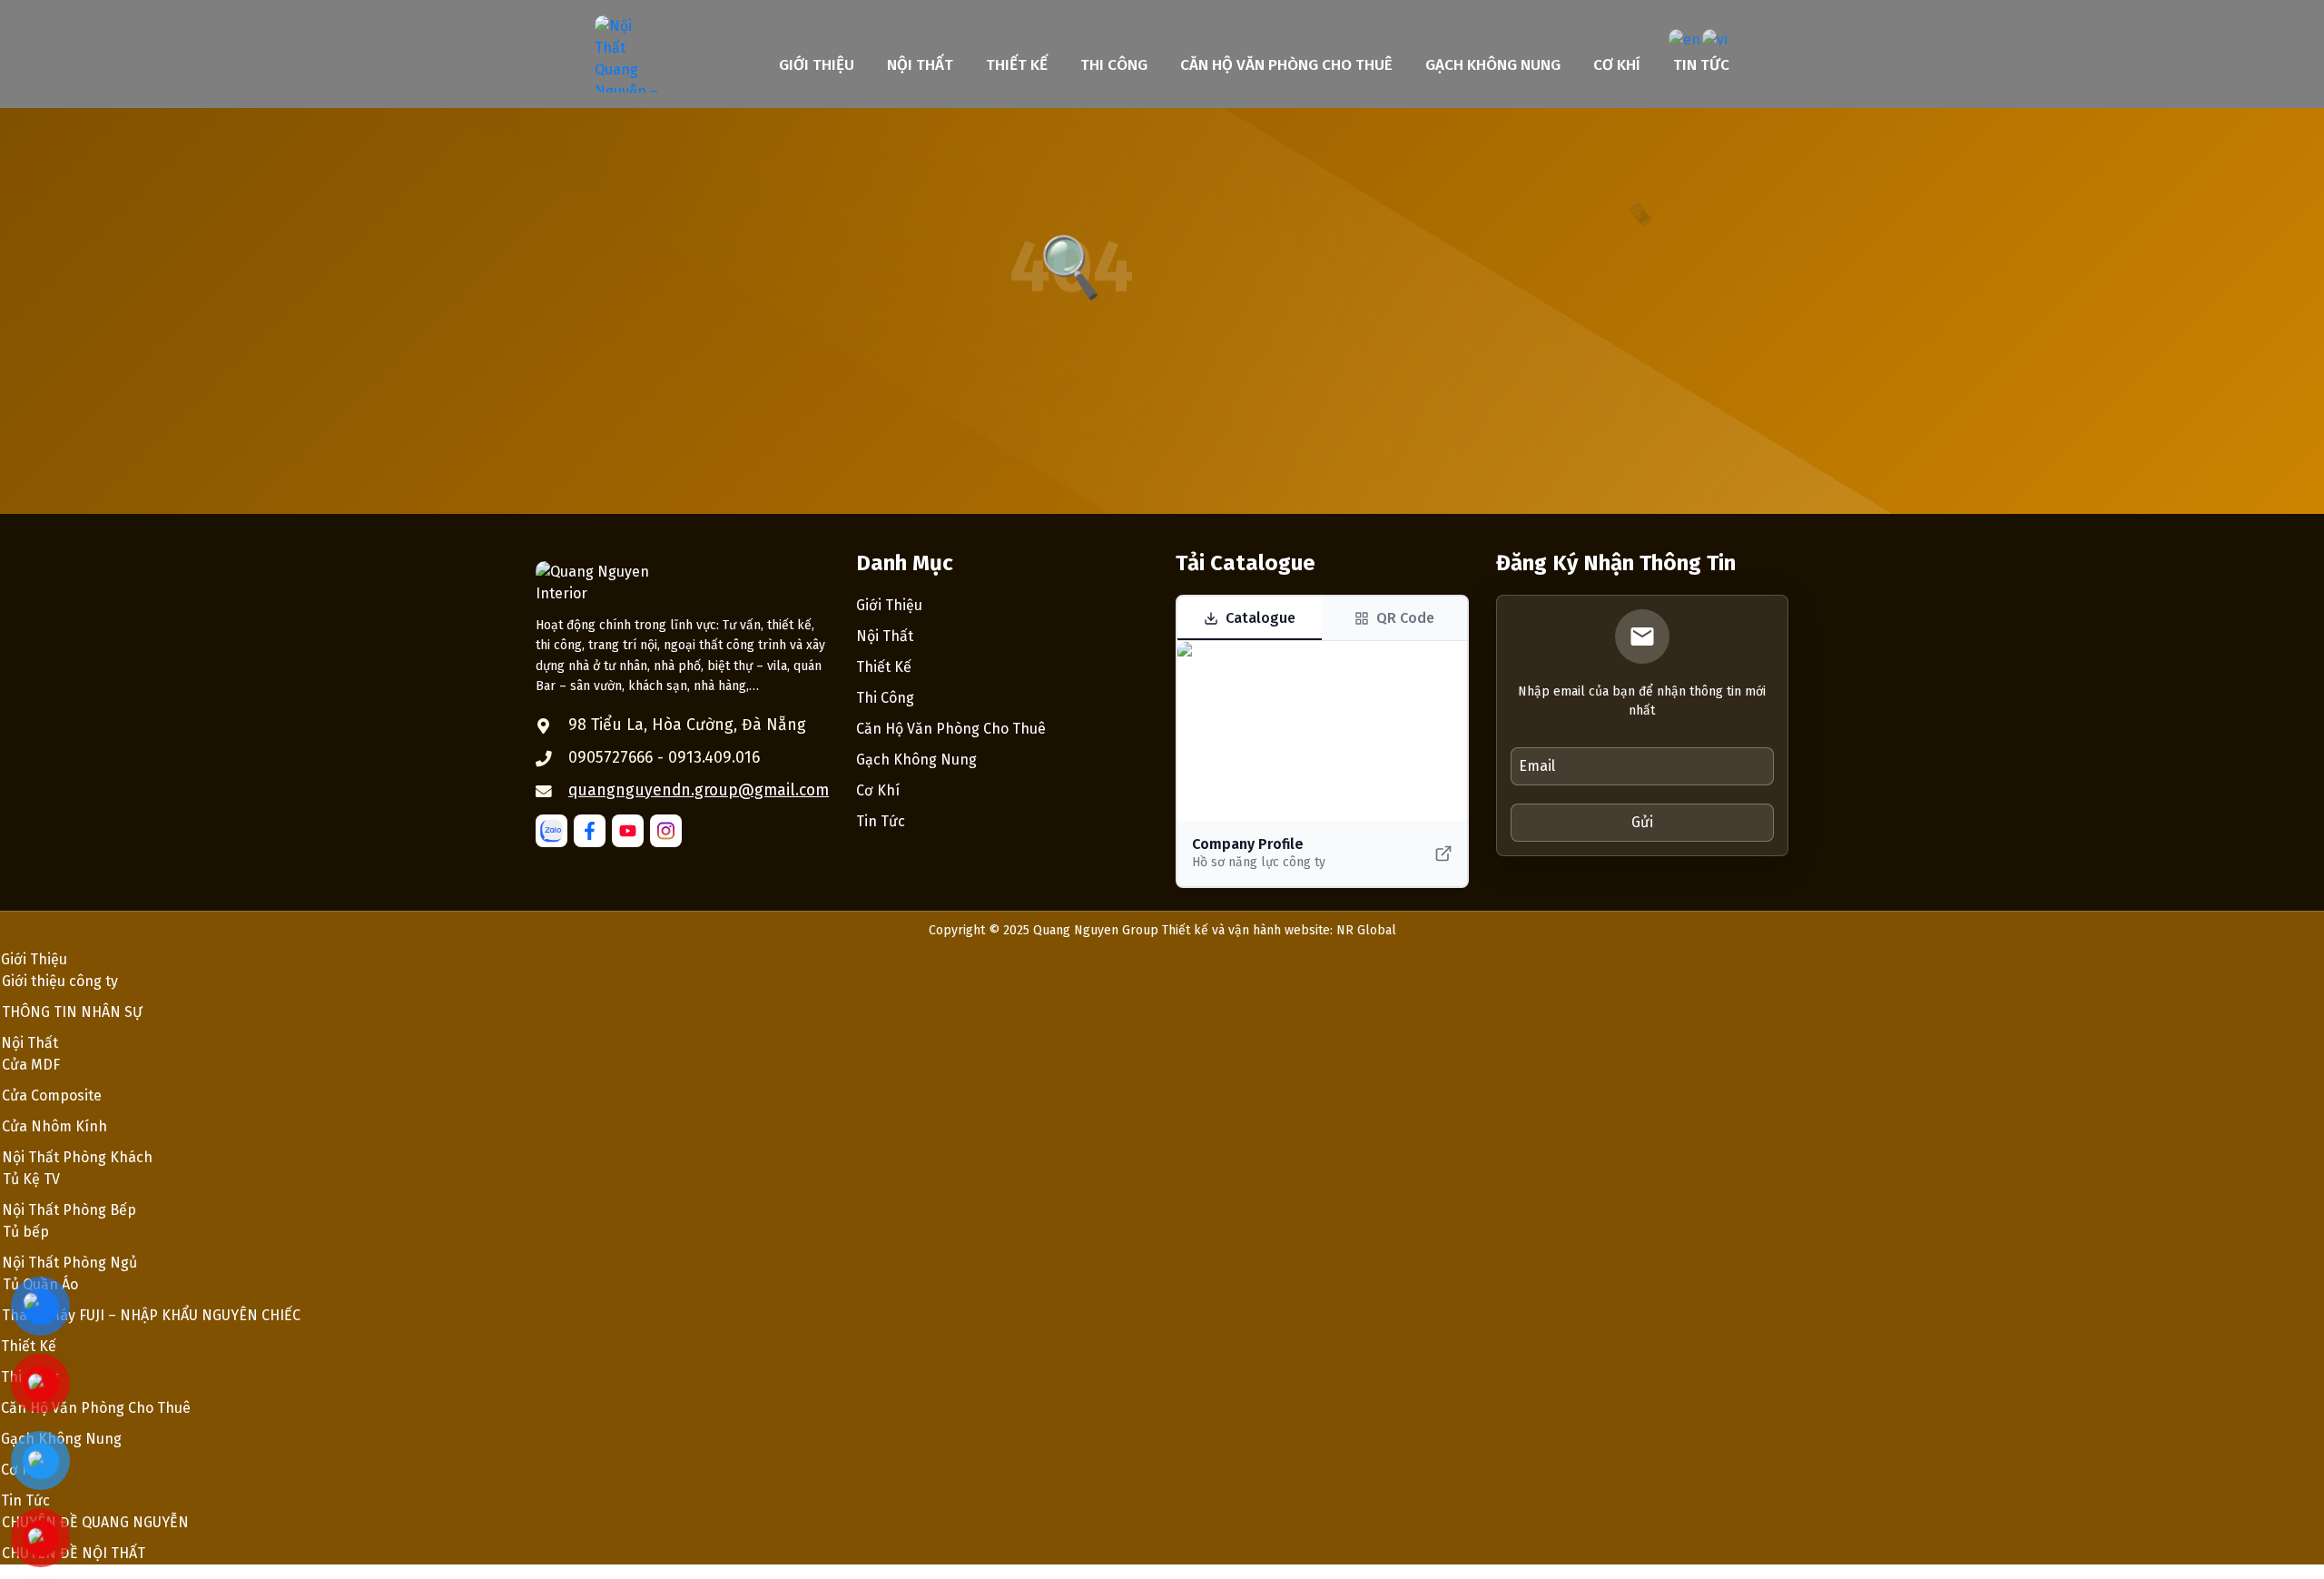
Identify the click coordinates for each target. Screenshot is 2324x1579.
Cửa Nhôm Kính (54, 1126)
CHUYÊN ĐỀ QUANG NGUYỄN (95, 1522)
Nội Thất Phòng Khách (77, 1157)
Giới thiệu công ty (60, 981)
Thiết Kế (1017, 65)
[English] (1685, 39)
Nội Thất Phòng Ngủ (69, 1263)
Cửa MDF (31, 1065)
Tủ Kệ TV (31, 1179)
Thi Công (1114, 65)
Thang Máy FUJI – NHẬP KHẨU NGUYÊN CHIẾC (151, 1315)
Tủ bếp (26, 1232)
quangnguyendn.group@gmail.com (699, 790)
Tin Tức (1701, 65)
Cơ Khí (1617, 65)
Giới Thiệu (817, 65)
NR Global (1366, 930)
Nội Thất (920, 65)
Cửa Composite (52, 1095)
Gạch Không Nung (1493, 65)
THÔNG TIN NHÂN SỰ (72, 1012)
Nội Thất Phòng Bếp (69, 1210)
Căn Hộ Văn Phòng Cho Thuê (1286, 65)
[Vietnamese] (1716, 39)
